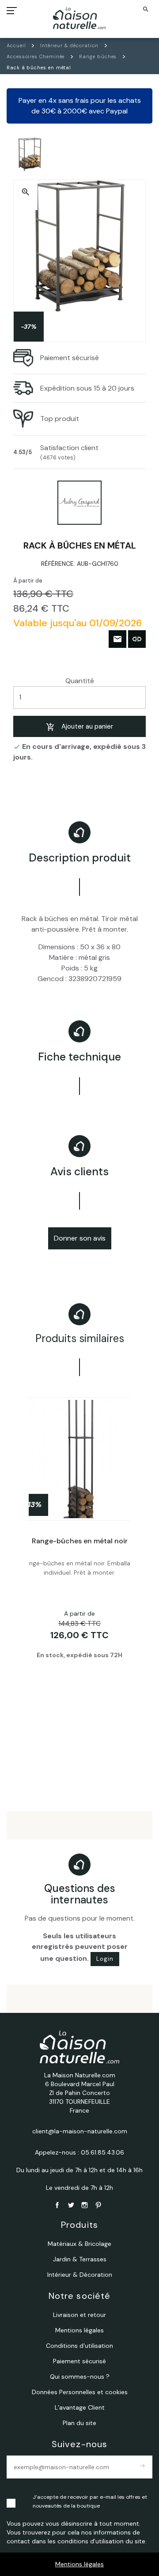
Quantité (80, 681)
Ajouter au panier (87, 726)
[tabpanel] (79, 1579)
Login (105, 1959)
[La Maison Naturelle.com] (80, 18)
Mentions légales (79, 2564)
